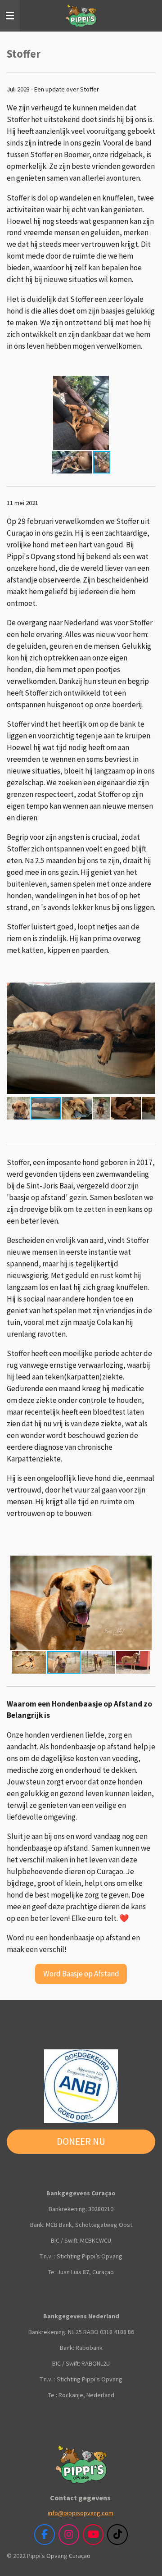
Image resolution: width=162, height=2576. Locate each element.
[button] (147, 384)
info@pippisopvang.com (81, 2513)
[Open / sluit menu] (10, 16)
